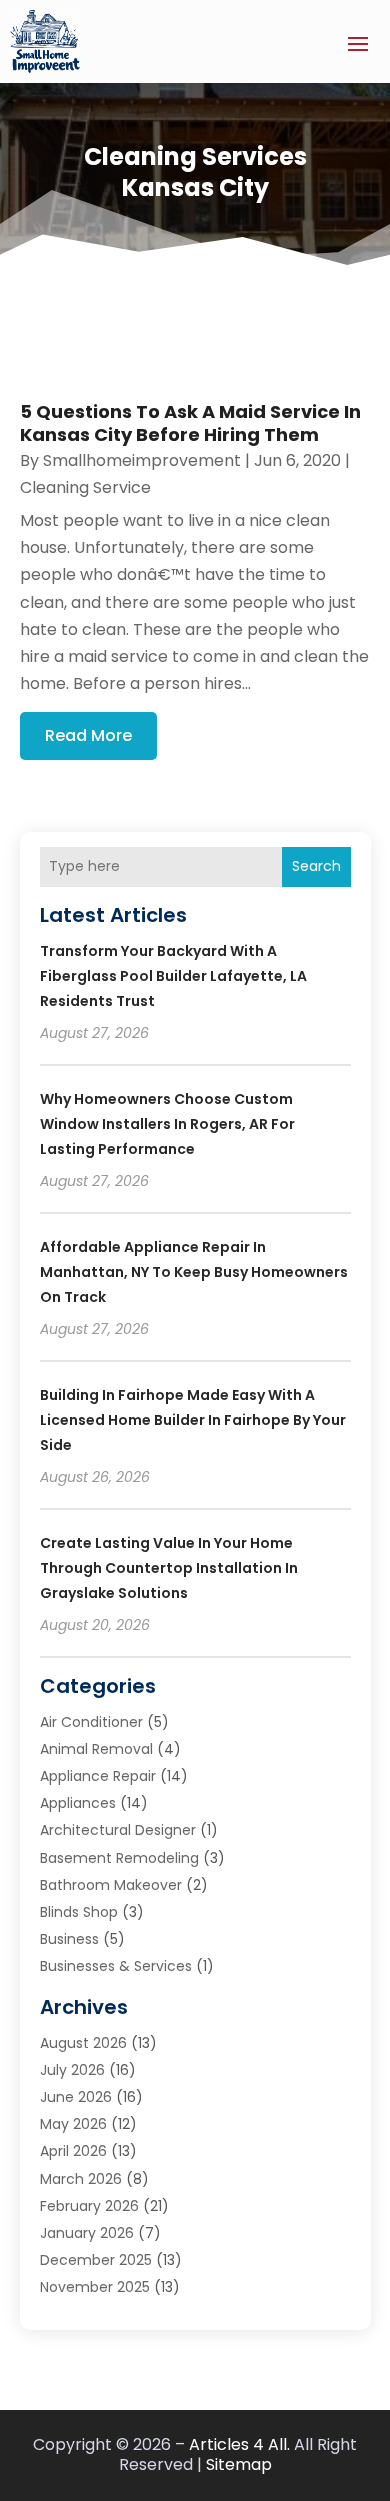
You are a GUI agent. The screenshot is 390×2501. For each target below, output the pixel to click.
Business (69, 1939)
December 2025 (96, 2260)
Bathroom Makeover (111, 1885)
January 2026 (87, 2233)
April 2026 (73, 2151)
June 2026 (76, 2097)
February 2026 (89, 2206)
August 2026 (83, 2043)
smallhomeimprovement (142, 460)
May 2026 (73, 2124)
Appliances (78, 1803)
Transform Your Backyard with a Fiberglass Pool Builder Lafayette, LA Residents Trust (173, 976)
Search (316, 866)
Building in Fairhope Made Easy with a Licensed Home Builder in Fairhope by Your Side (193, 1420)
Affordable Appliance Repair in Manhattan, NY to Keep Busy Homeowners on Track (194, 1272)
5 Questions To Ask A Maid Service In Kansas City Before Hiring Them (190, 423)
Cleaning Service (85, 487)
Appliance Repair (98, 1776)
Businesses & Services (116, 1966)
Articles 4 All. (239, 2444)
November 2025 (95, 2287)
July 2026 (72, 2070)
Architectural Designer (118, 1830)
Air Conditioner (91, 1722)
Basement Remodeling (119, 1858)
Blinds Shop (79, 1912)
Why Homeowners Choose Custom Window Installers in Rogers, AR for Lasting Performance (167, 1124)
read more (88, 735)
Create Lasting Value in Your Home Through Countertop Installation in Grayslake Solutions (169, 1568)
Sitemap (239, 2464)
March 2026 (81, 2179)
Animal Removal (96, 1749)
